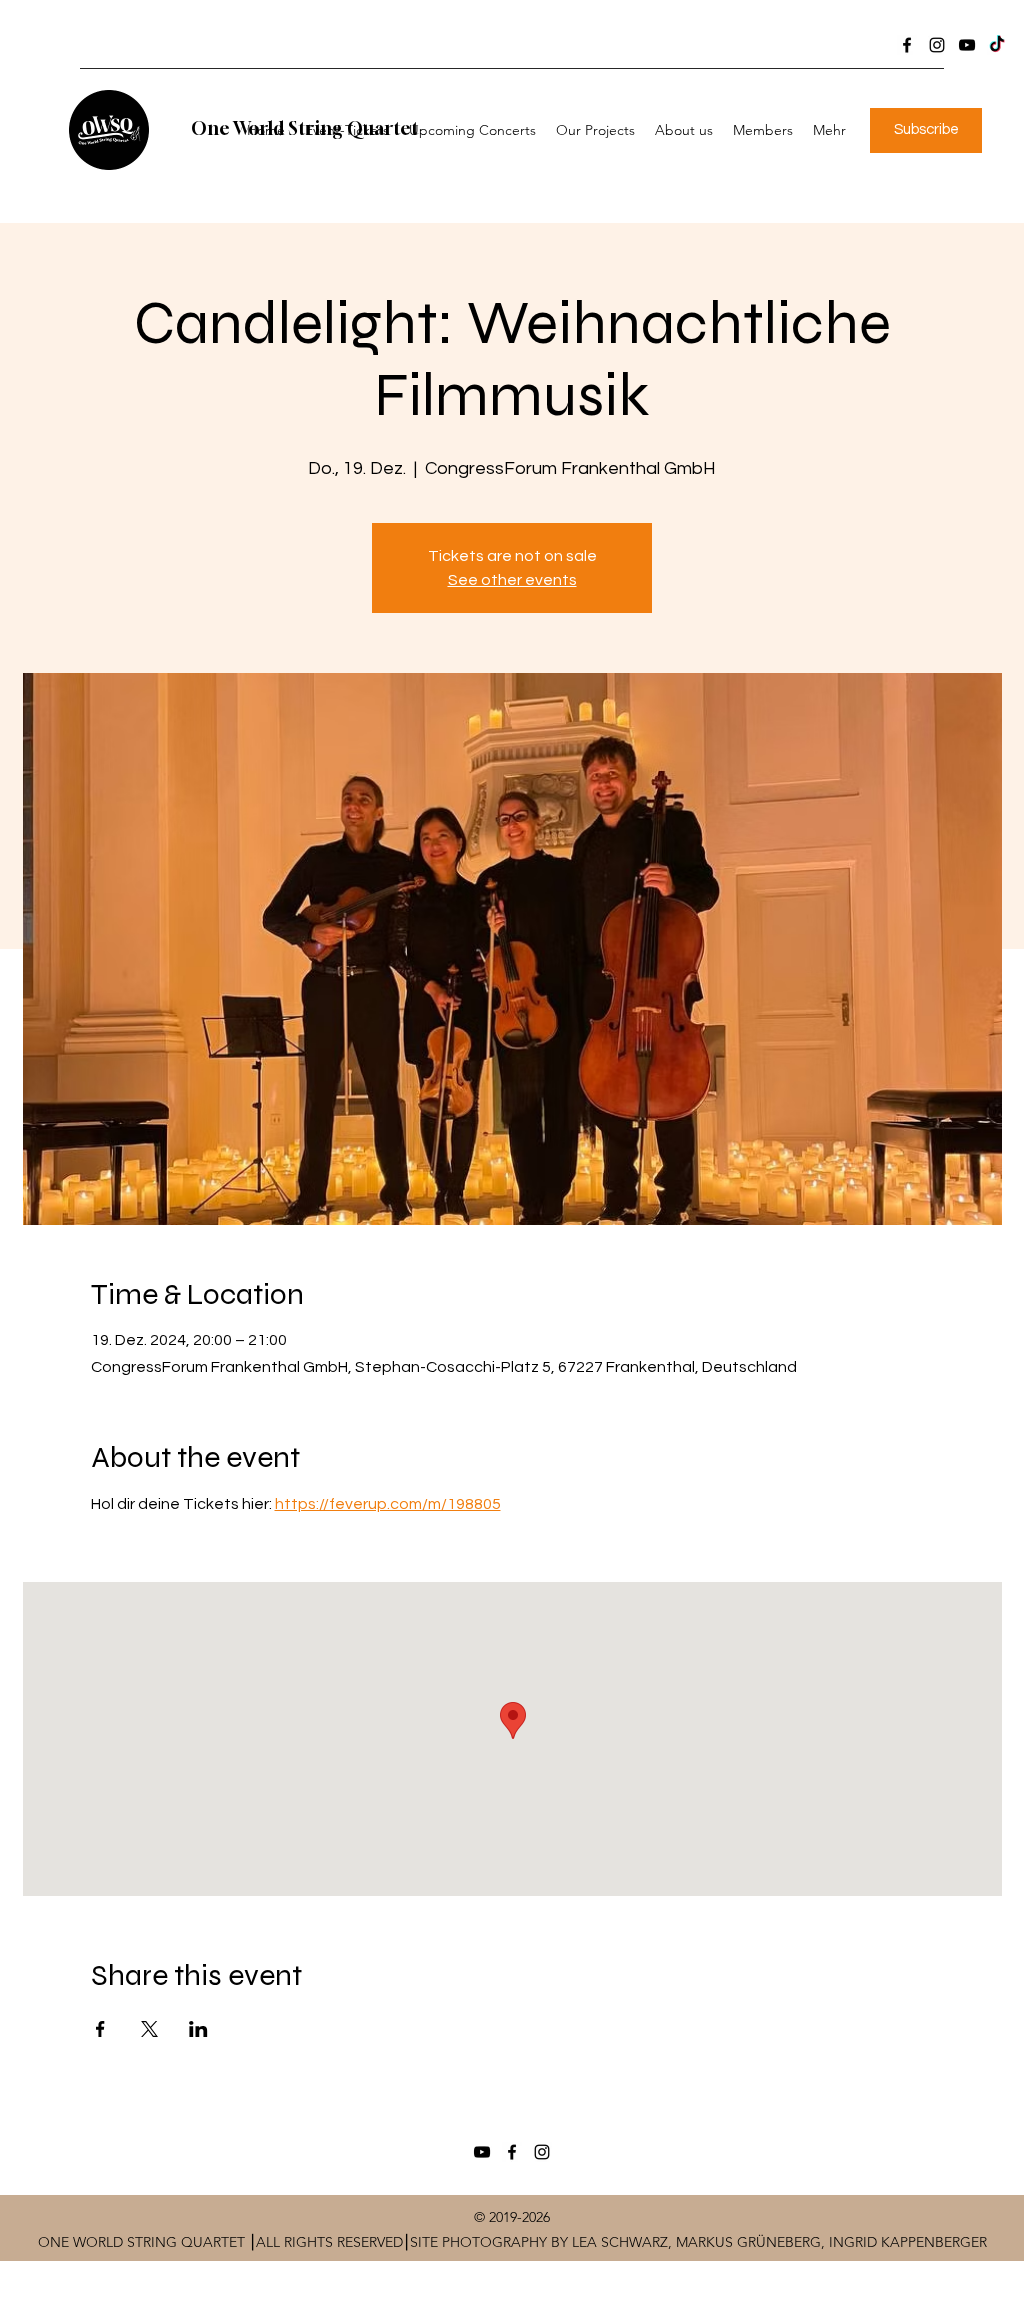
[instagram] (937, 45)
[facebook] (907, 45)
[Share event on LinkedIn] (198, 2029)
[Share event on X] (149, 2029)
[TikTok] (997, 45)
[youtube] (967, 45)
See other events (512, 580)
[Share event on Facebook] (100, 2029)
